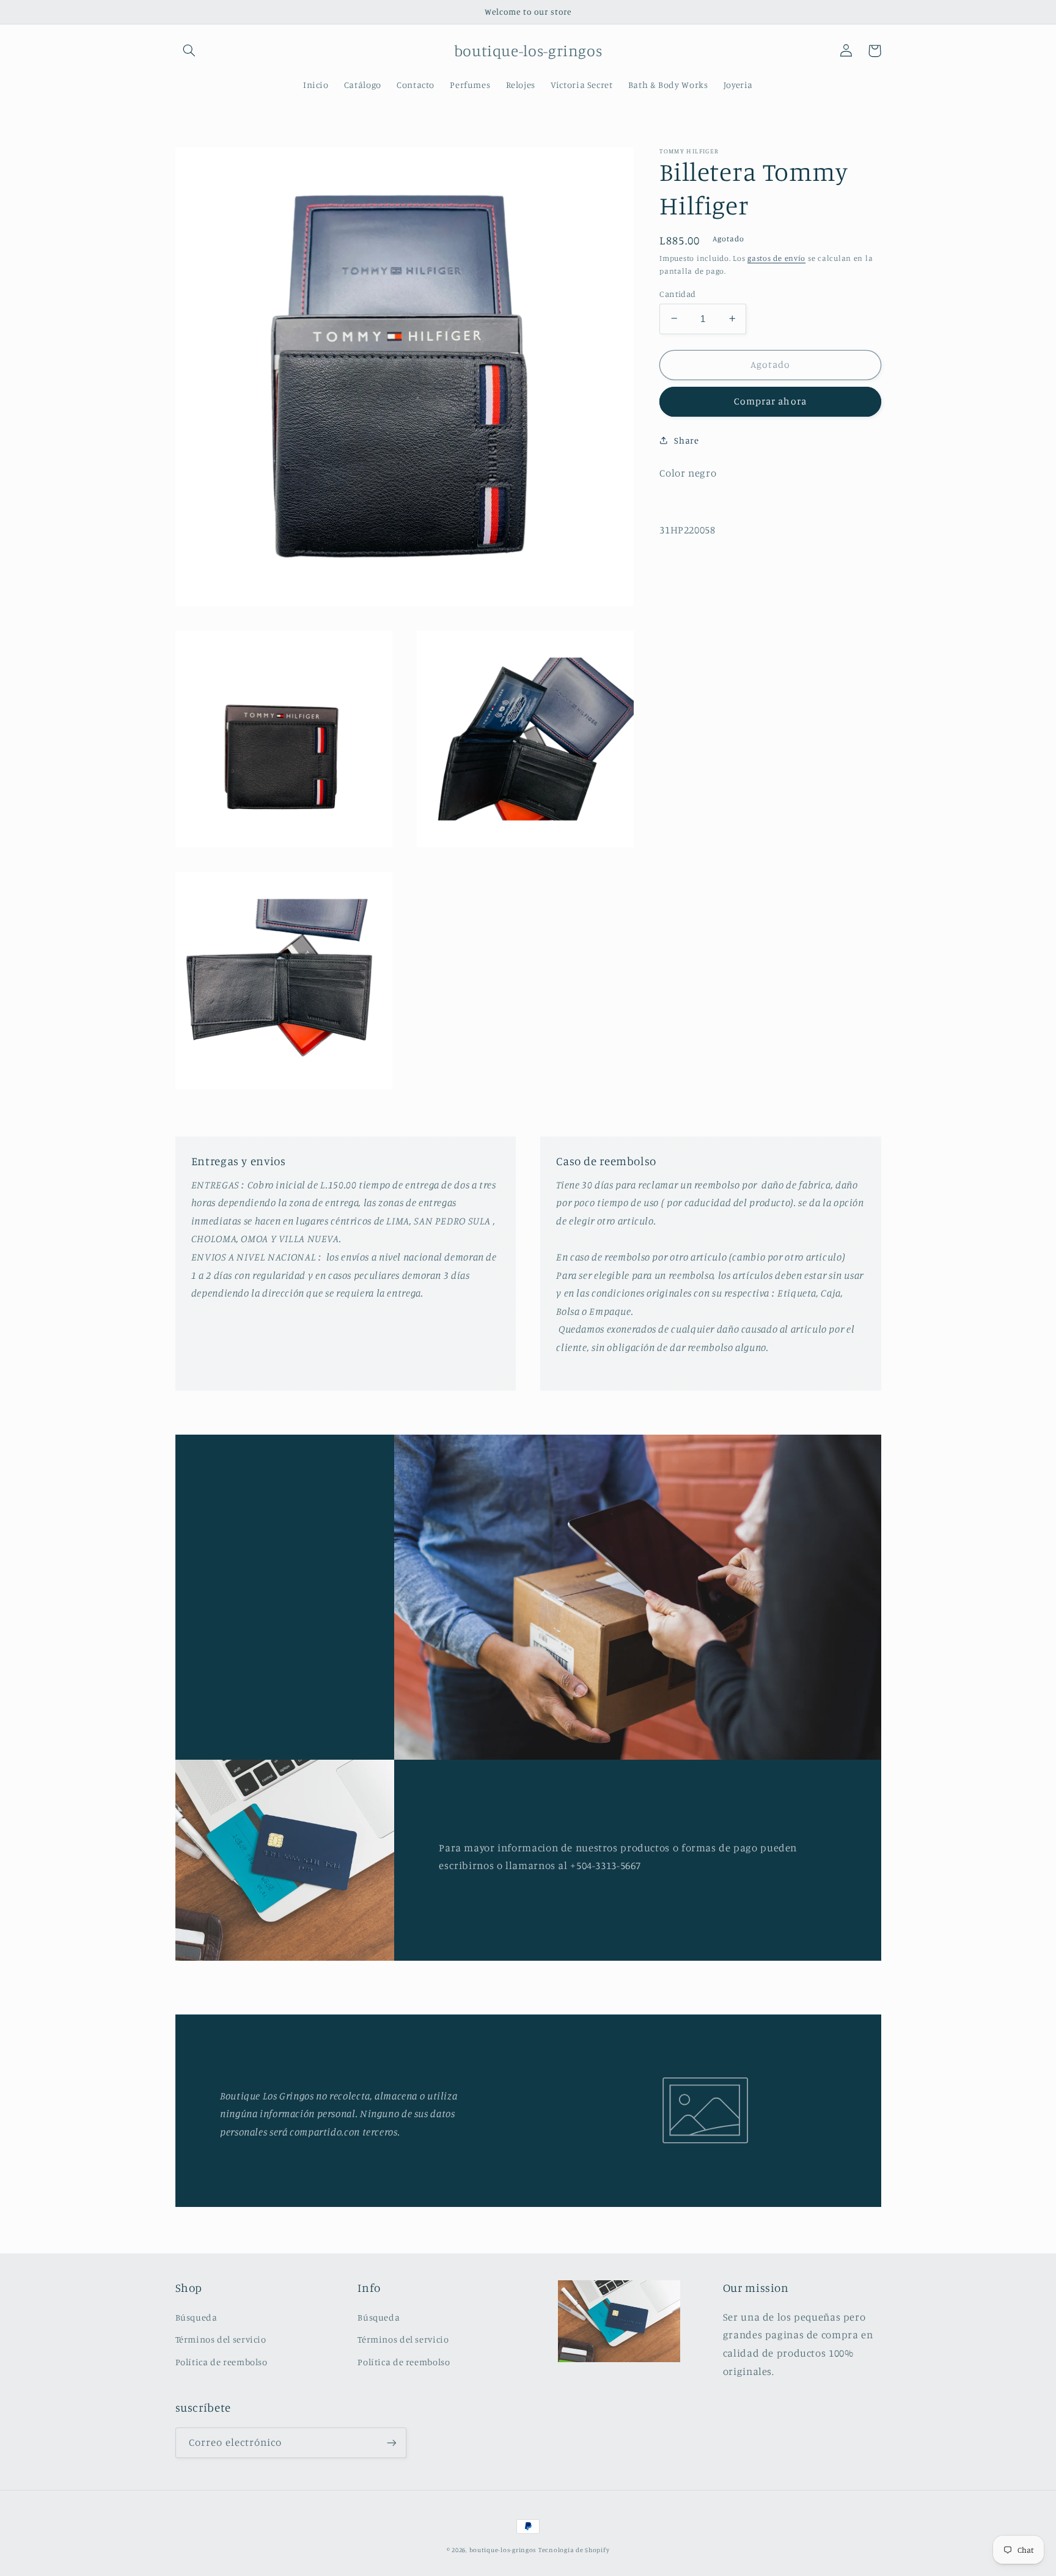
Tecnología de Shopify (574, 2550)
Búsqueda (196, 2317)
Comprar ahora (770, 401)
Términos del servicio (221, 2339)
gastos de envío (776, 258)
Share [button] (686, 440)
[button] (189, 51)
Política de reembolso (222, 2362)
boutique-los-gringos (503, 2550)
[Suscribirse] (391, 2442)
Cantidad (677, 293)
